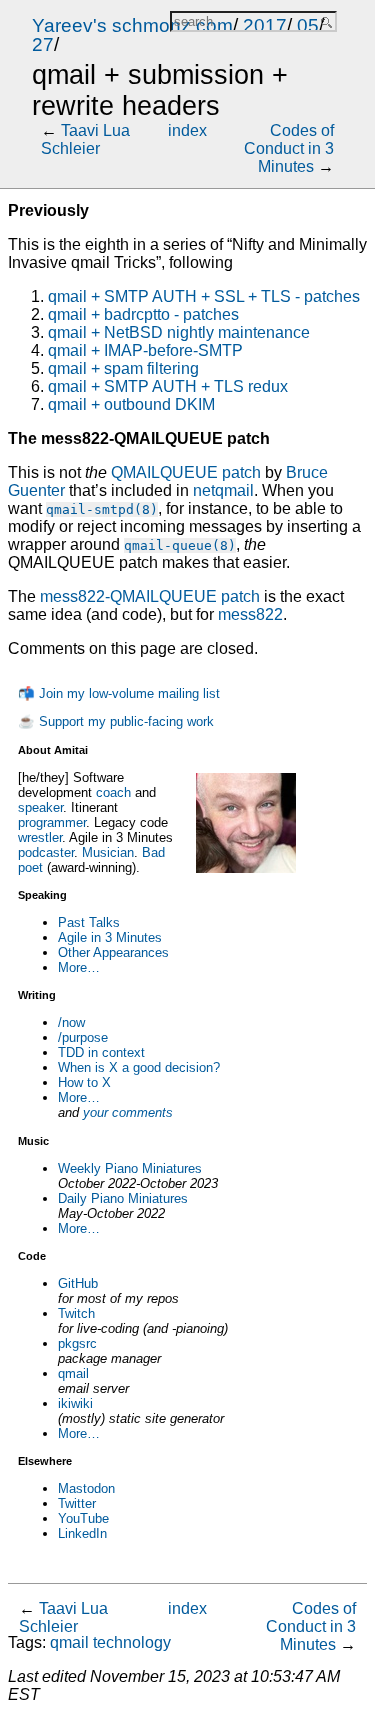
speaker (40, 807)
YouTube (83, 1518)
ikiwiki (75, 1403)
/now (71, 1022)
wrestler (40, 837)
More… (79, 967)
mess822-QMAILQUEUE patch (150, 596)
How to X (84, 1082)
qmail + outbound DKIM (131, 404)
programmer (52, 822)
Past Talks (89, 922)
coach (113, 792)
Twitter (77, 1503)
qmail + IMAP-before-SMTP (145, 350)
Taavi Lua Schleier (85, 139)
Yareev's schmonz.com (132, 25)
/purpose (83, 1037)
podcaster (46, 852)
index (187, 130)
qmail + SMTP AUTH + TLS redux (168, 386)
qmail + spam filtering (123, 368)
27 (43, 44)
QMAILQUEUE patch (186, 472)
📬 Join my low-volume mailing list (119, 693)
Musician (108, 852)
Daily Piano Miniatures (123, 1198)
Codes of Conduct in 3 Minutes (289, 148)
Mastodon (86, 1488)
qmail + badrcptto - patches (143, 314)
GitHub (78, 1283)
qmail (73, 1373)
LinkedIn (82, 1533)
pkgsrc (77, 1343)
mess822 (250, 614)
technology (132, 1642)
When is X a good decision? (139, 1067)
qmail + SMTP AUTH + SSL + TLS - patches (204, 296)
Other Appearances (113, 952)
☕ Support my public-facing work (116, 721)
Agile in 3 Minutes (110, 937)
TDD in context (101, 1052)
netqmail (223, 490)
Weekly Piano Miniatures (130, 1168)
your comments (128, 1112)
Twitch (76, 1313)
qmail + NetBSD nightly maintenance (179, 332)
